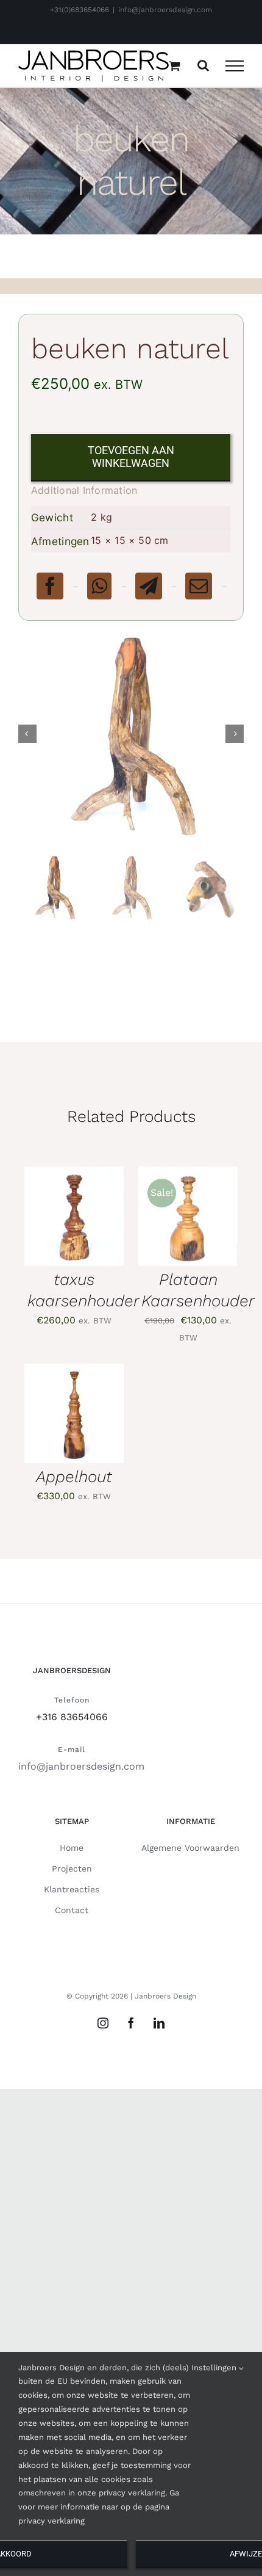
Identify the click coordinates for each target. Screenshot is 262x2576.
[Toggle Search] (203, 65)
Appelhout (74, 1476)
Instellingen (215, 2368)
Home (72, 1848)
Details (53, 1236)
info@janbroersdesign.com (165, 10)
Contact (72, 1910)
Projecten (72, 1869)
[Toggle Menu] (235, 66)
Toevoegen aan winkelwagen (131, 457)
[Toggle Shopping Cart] (175, 66)
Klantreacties (72, 1889)
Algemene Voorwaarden (190, 1848)
